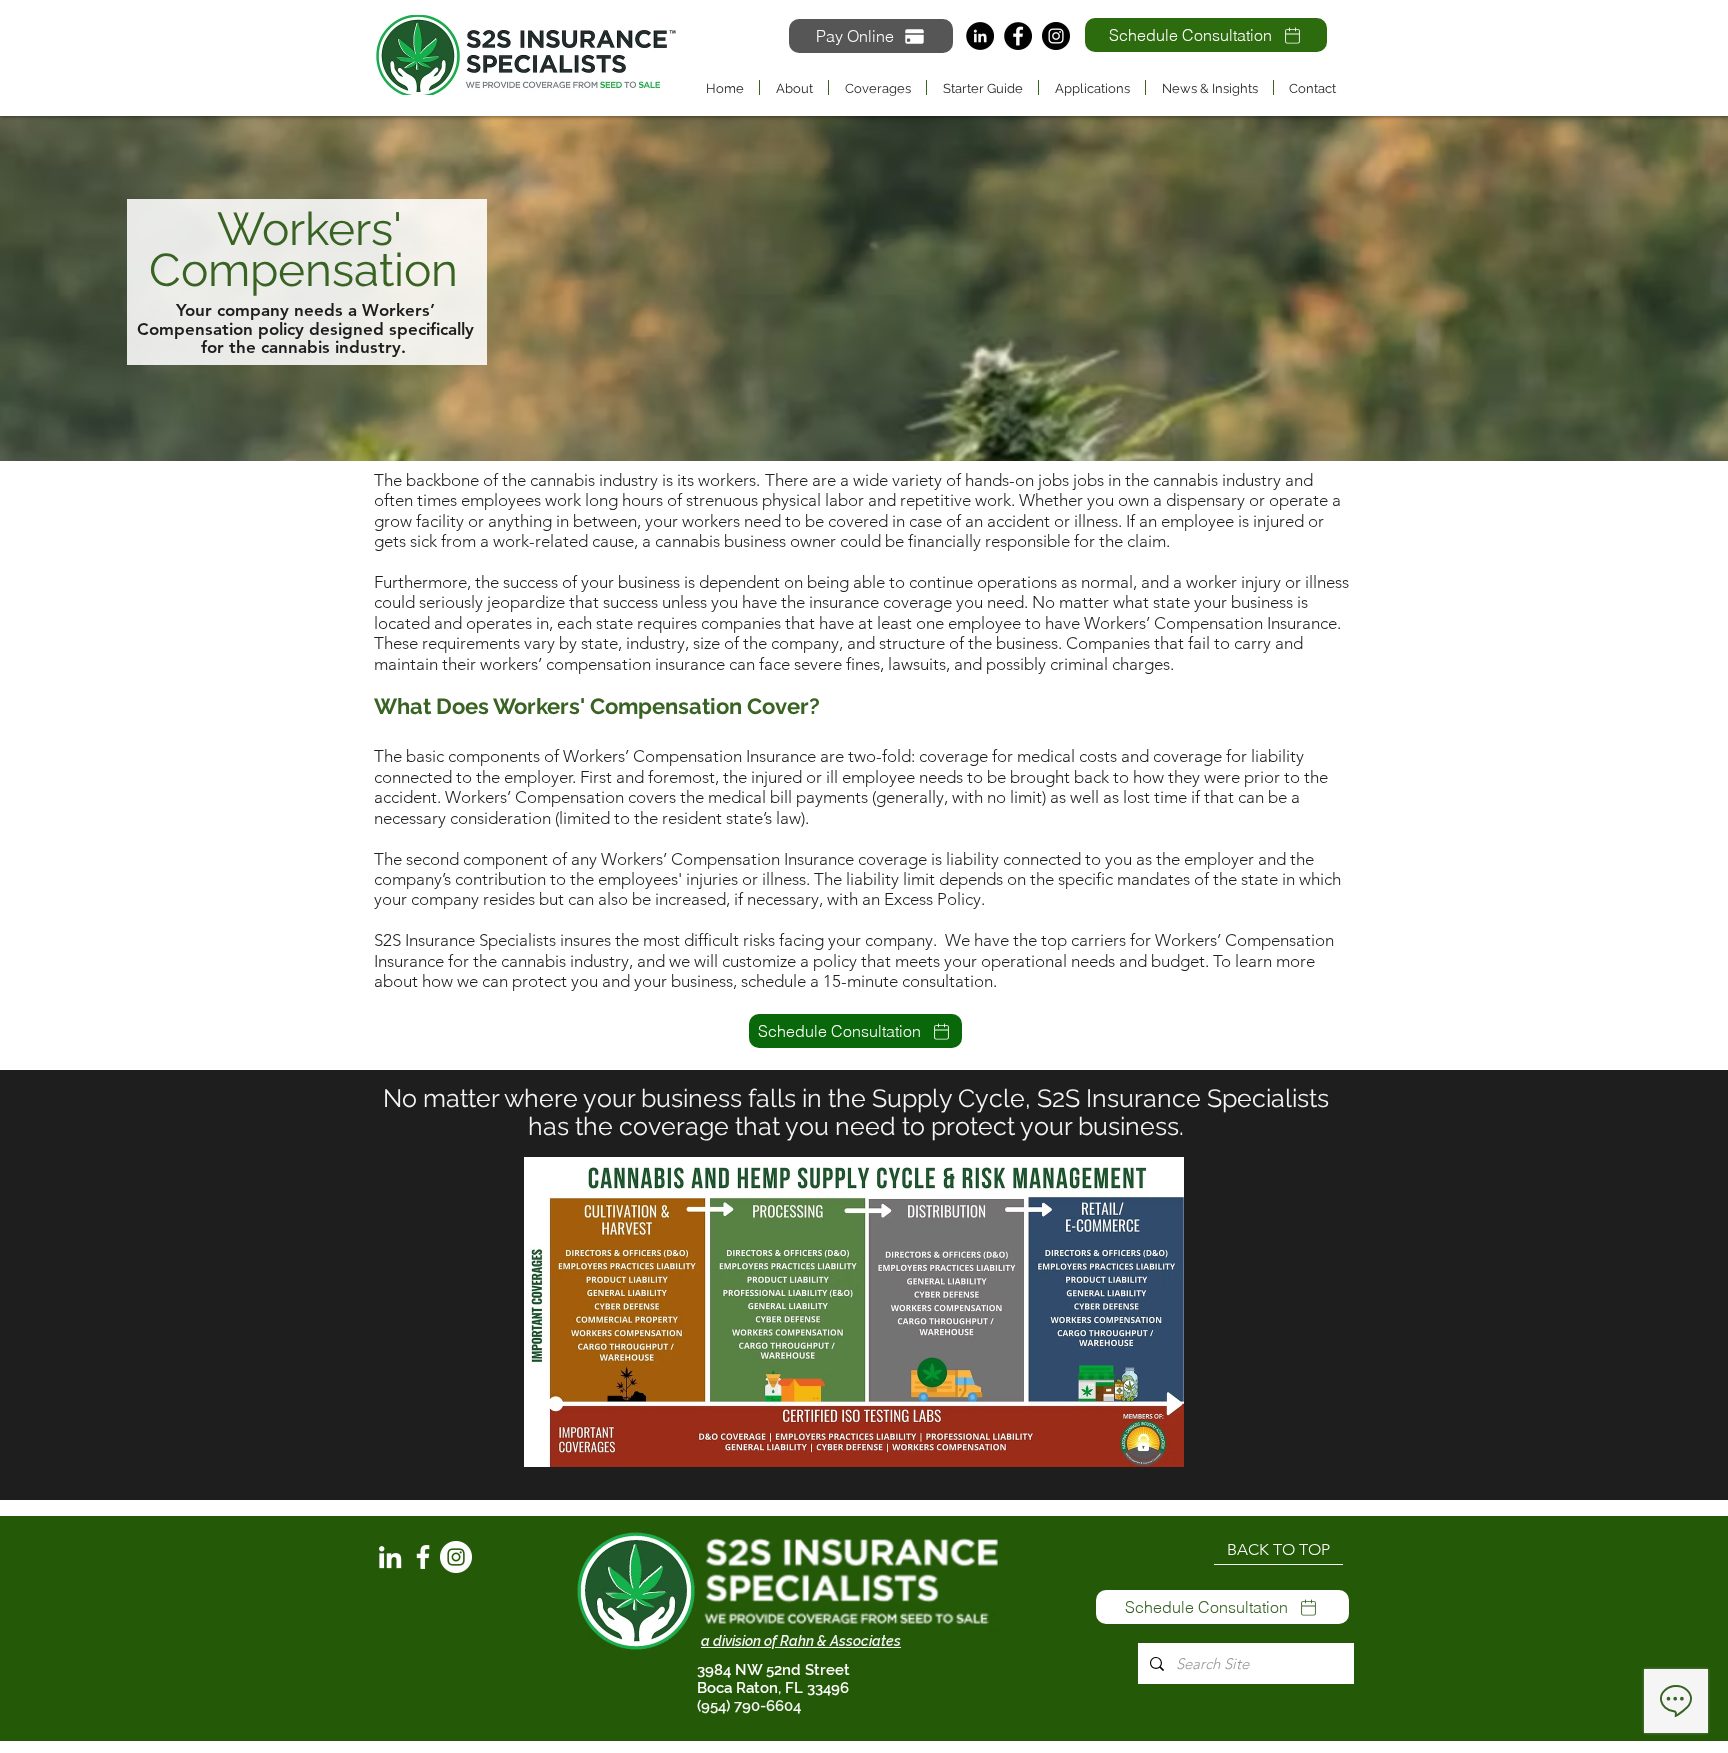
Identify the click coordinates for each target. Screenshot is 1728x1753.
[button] (877, 87)
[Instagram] (1056, 36)
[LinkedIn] (980, 36)
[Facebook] (1018, 36)
